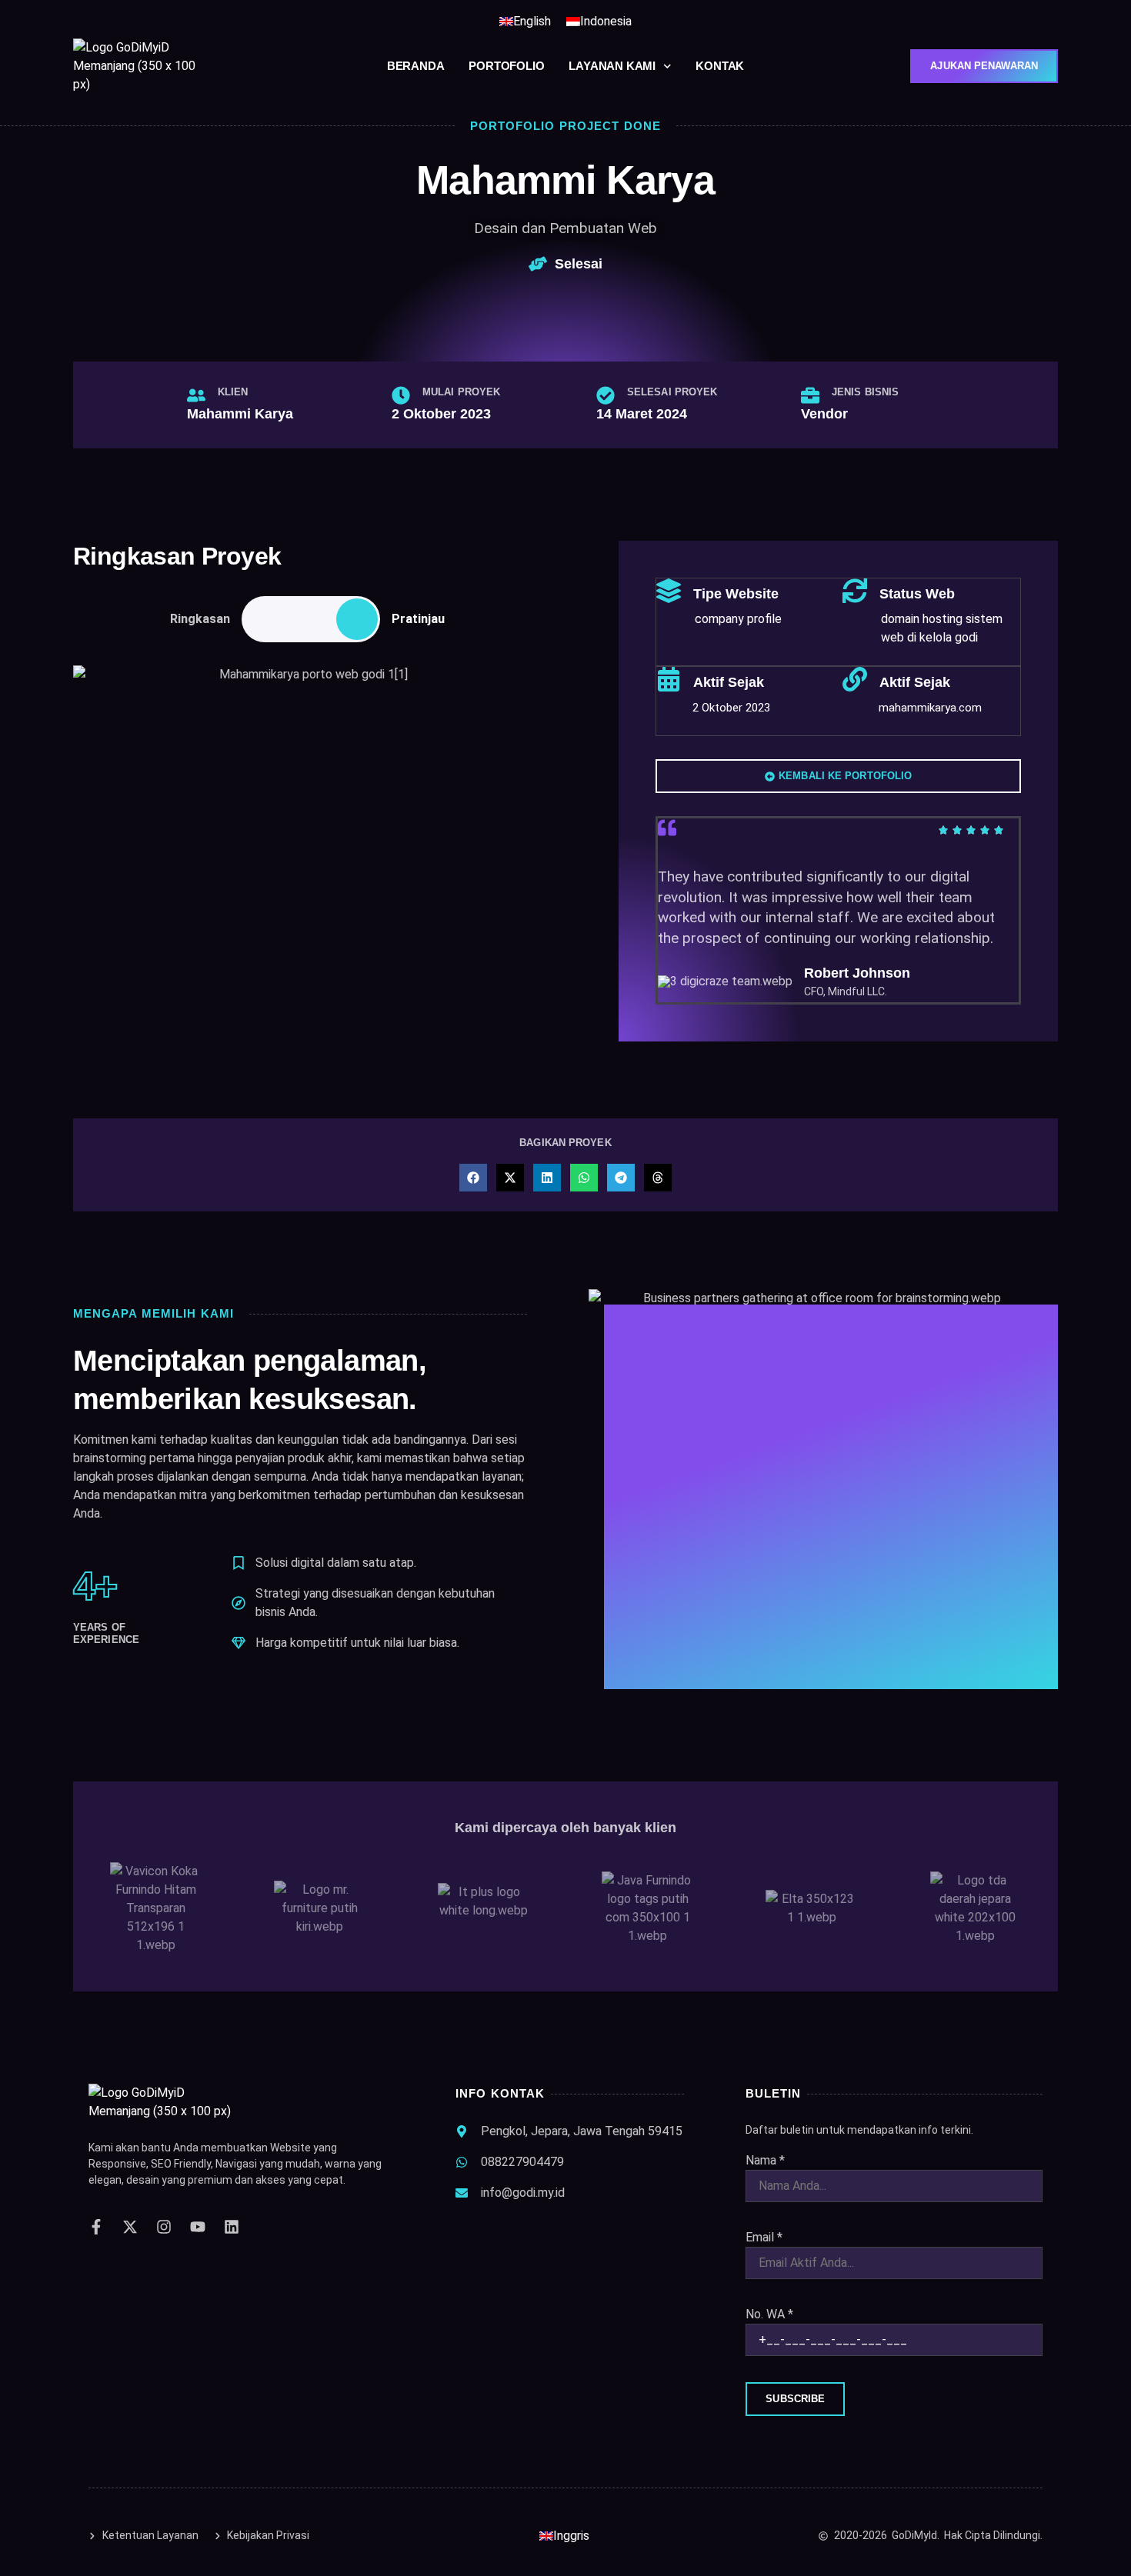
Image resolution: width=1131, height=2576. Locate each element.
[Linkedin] (232, 2227)
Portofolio (506, 66)
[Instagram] (164, 2227)
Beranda (416, 66)
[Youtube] (198, 2227)
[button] (473, 1178)
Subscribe (795, 2399)
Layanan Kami (612, 66)
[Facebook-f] (96, 2227)
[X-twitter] (130, 2227)
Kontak (720, 66)
